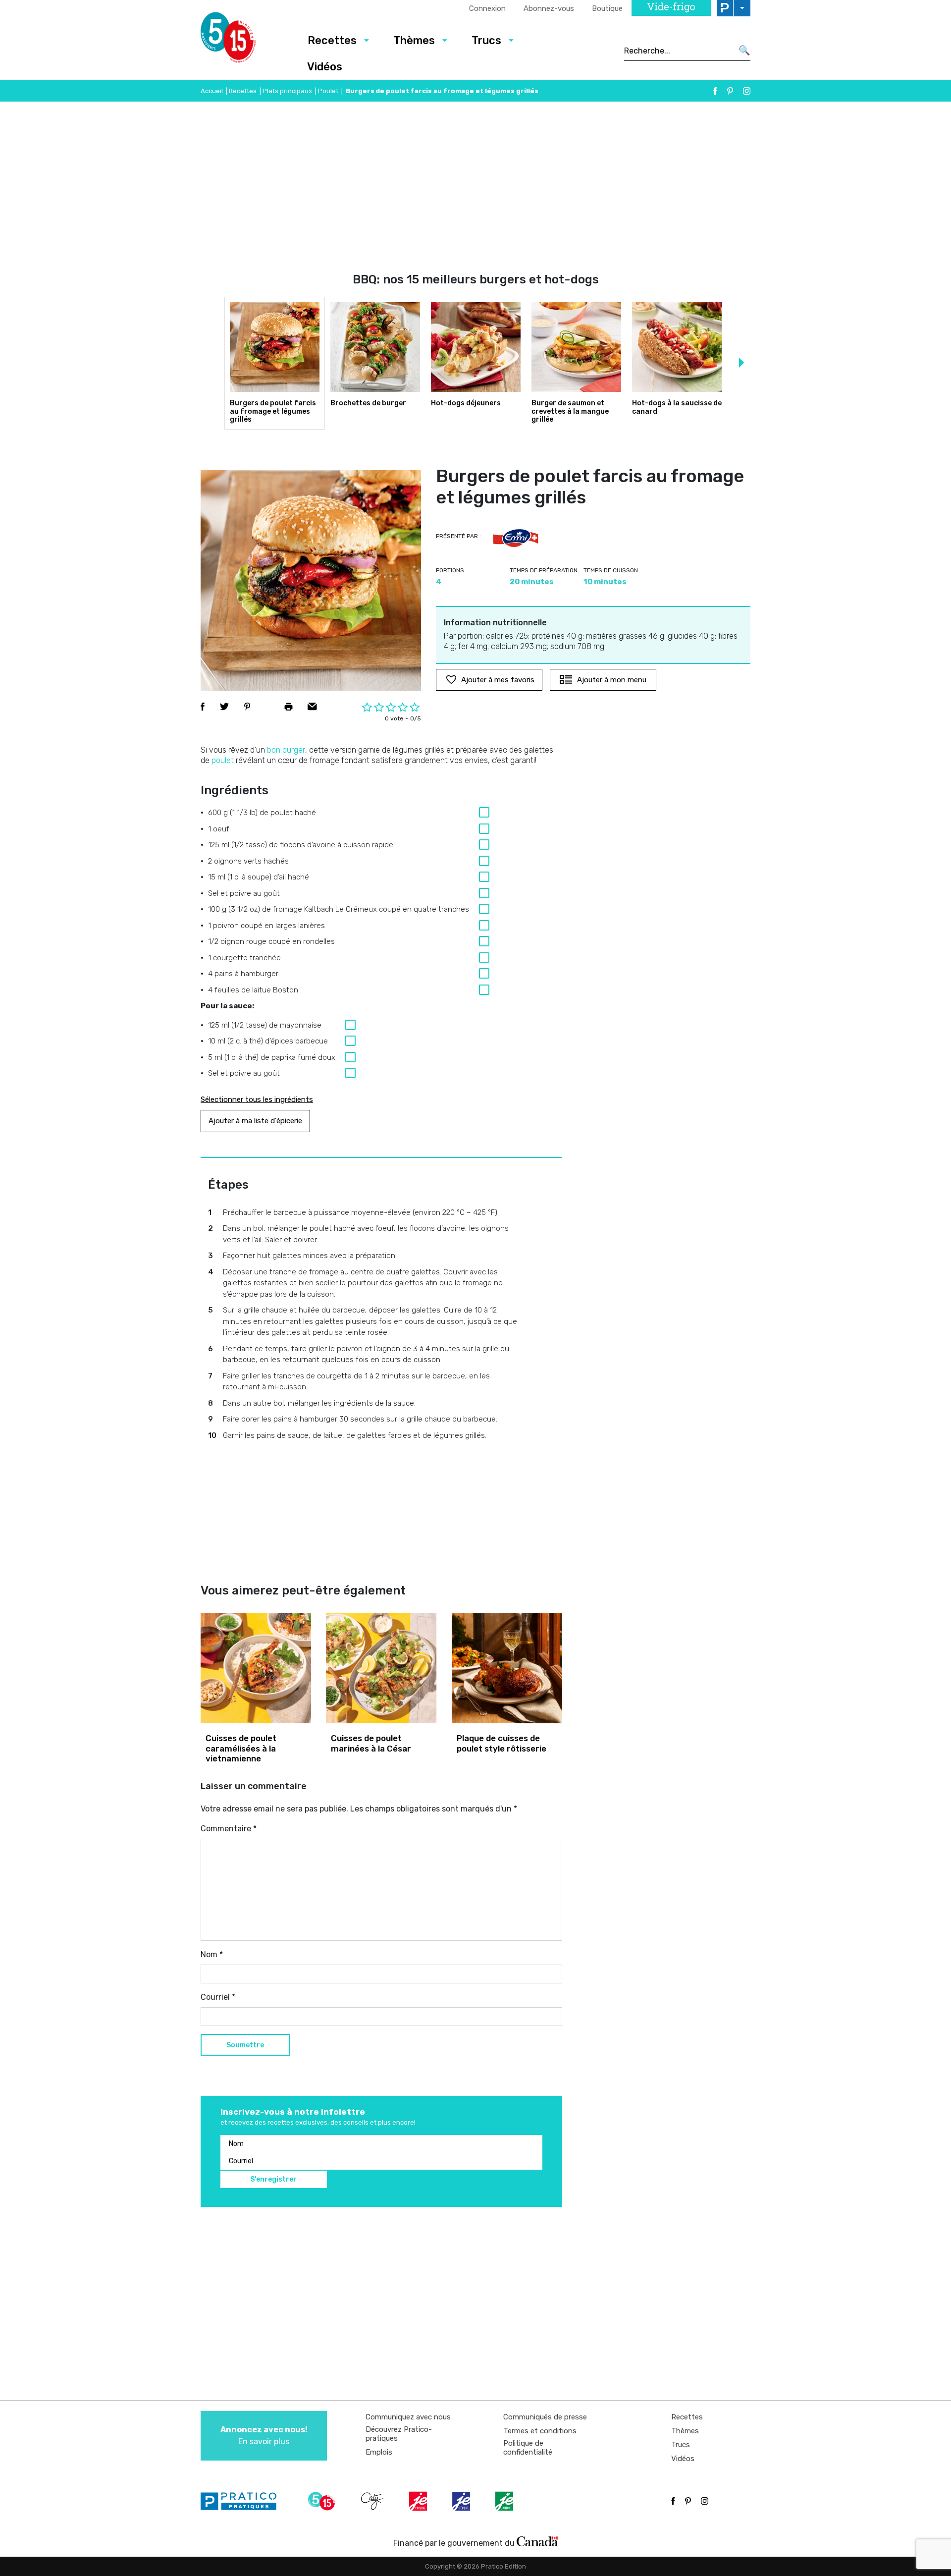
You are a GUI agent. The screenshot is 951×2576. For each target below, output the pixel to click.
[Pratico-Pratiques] (243, 2501)
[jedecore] (462, 2501)
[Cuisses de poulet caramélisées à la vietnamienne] (256, 1668)
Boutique (607, 8)
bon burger (286, 750)
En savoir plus (264, 2436)
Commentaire (229, 1829)
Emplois (379, 2452)
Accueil (212, 91)
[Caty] (373, 2501)
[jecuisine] (419, 2501)
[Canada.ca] (537, 2541)
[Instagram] (747, 91)
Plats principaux (287, 91)
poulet (223, 760)
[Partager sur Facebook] (203, 707)
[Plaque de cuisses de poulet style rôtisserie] (507, 1668)
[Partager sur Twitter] (224, 707)
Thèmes (414, 40)
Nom (212, 1954)
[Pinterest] (730, 91)
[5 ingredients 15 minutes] (244, 40)
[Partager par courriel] (312, 707)
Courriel (218, 1997)
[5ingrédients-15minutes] (323, 2501)
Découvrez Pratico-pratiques (399, 2434)
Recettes (332, 40)
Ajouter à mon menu (612, 680)
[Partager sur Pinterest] (247, 707)
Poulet (328, 91)
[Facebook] (715, 91)
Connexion (487, 8)
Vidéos (325, 67)
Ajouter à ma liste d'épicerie (255, 1121)
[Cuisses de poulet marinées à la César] (381, 1668)
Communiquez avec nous (408, 2417)
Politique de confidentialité (528, 2448)
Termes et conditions (540, 2431)
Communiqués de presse (545, 2417)
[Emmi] (516, 538)
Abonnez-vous (549, 8)
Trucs (486, 40)
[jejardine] (505, 2501)
